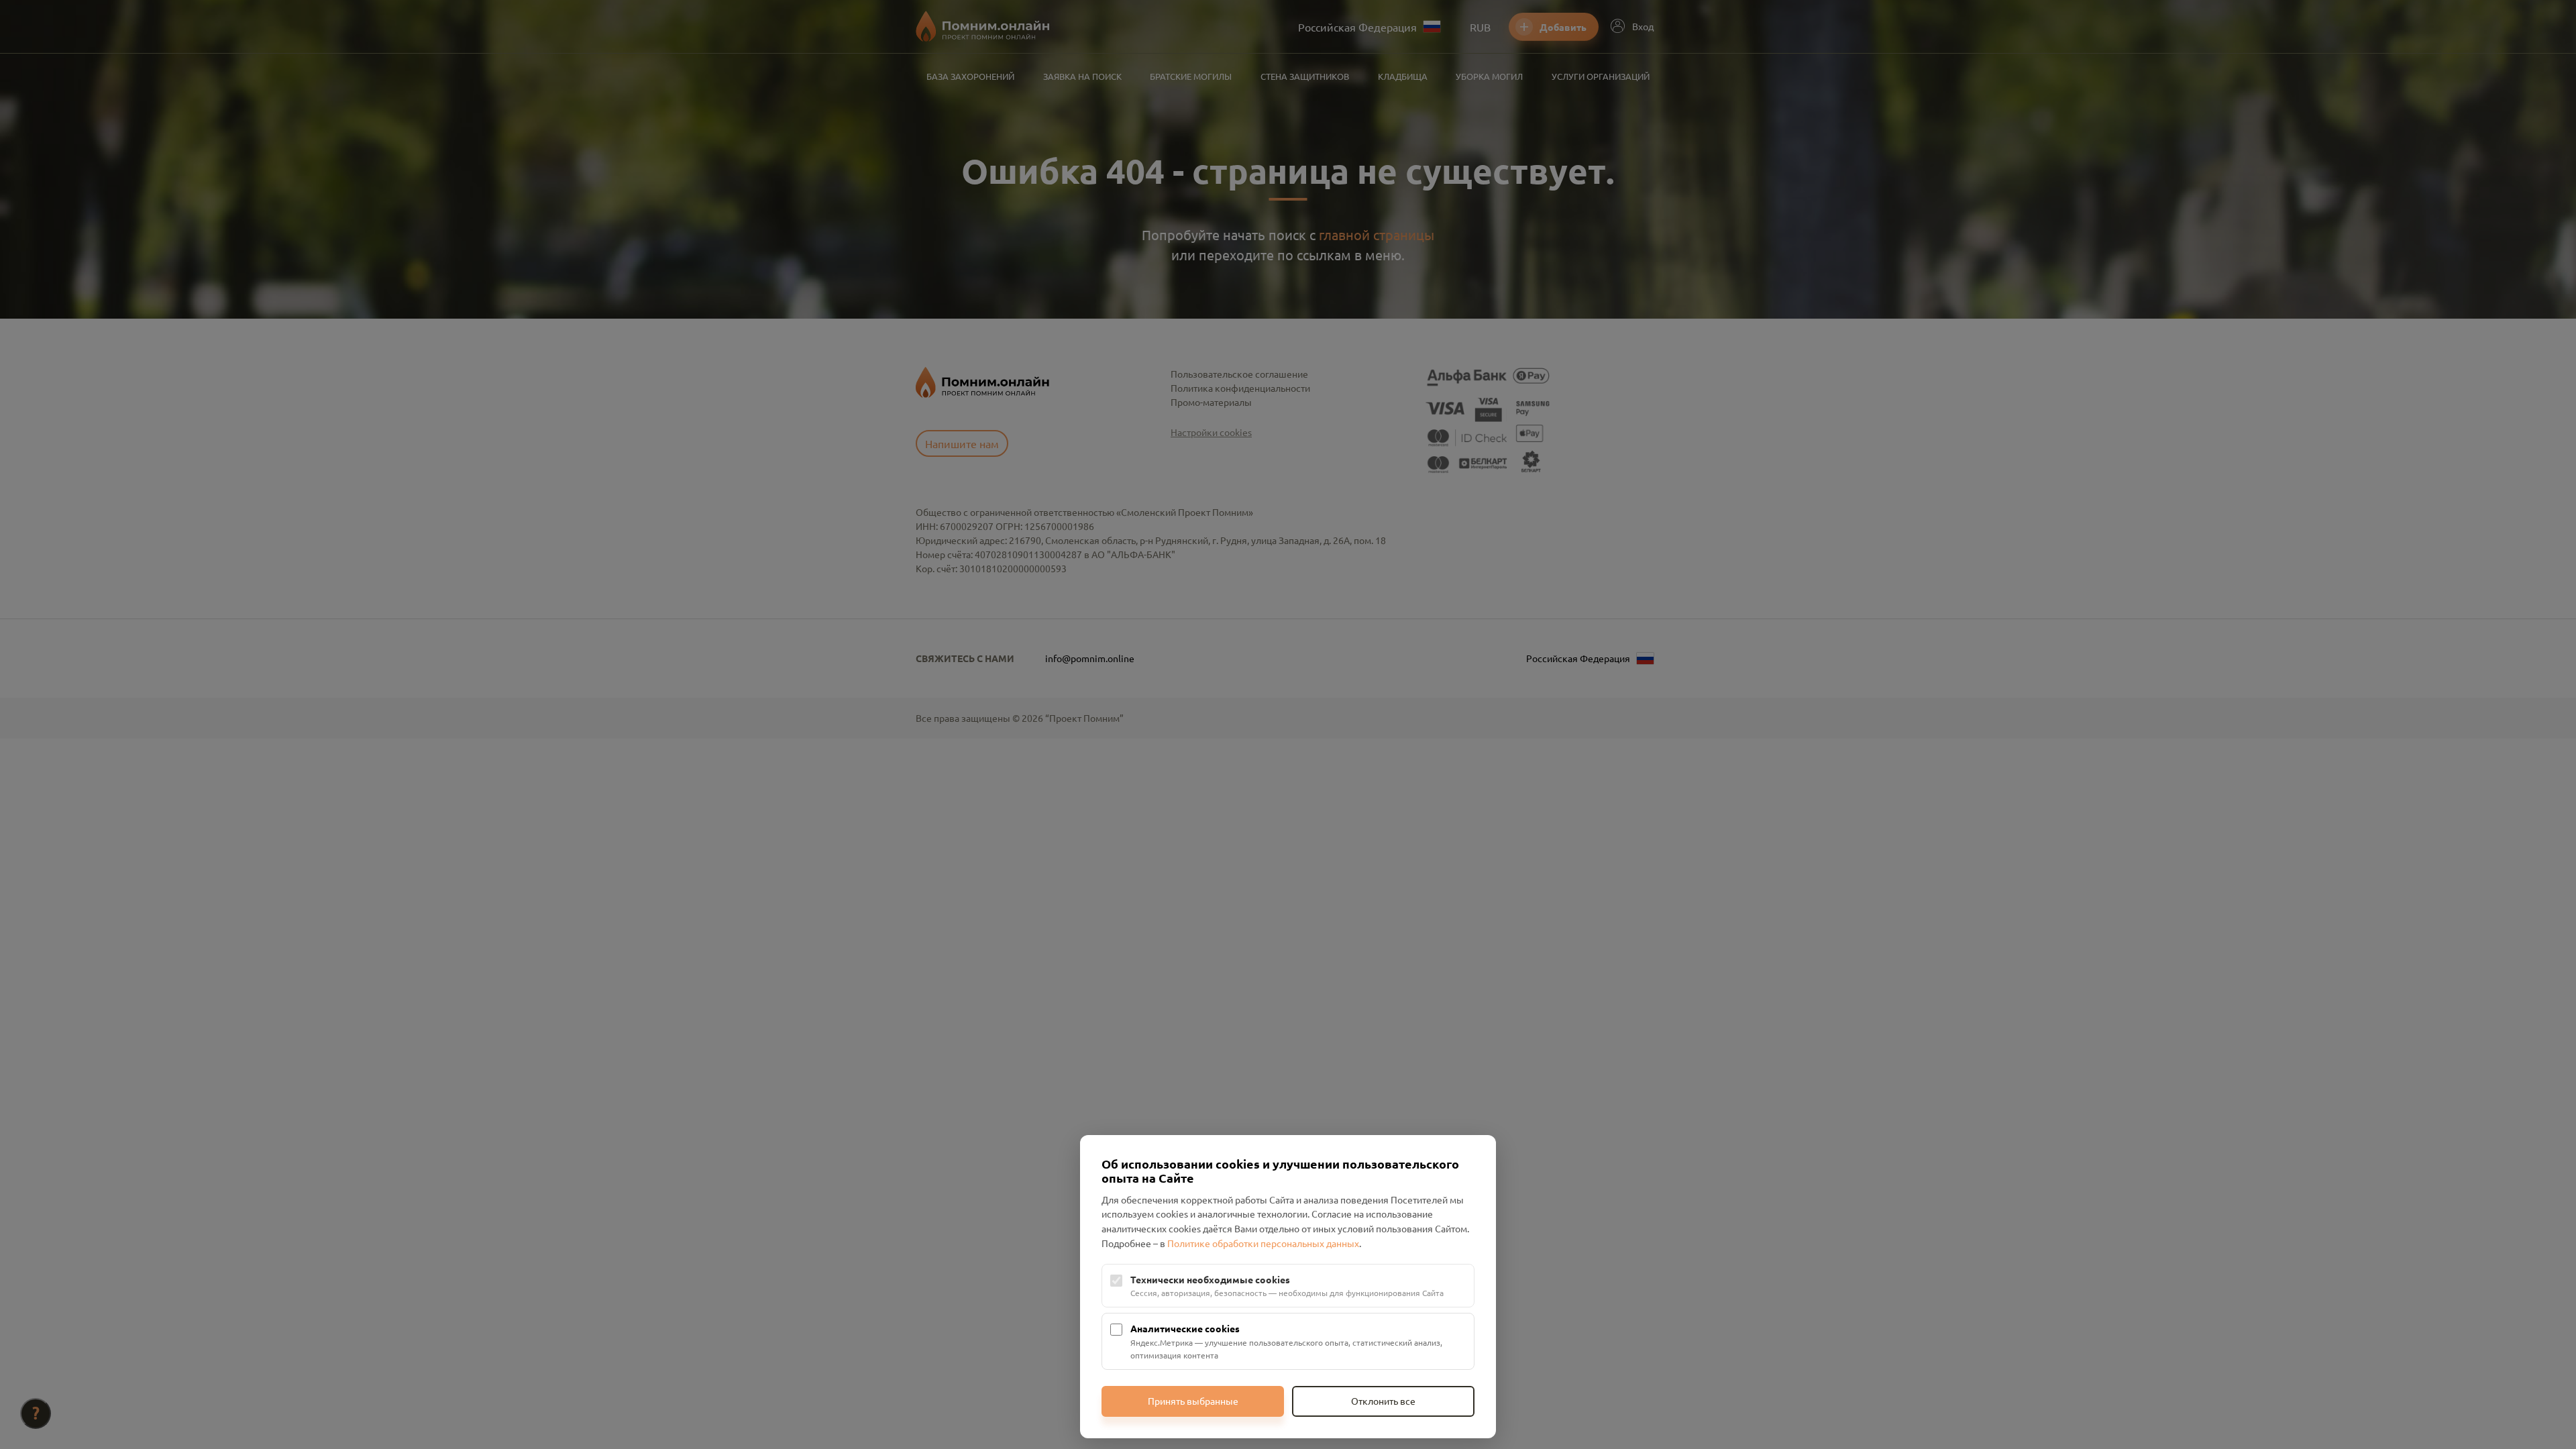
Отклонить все (1383, 1401)
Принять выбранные (1193, 1401)
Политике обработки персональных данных (1263, 1243)
